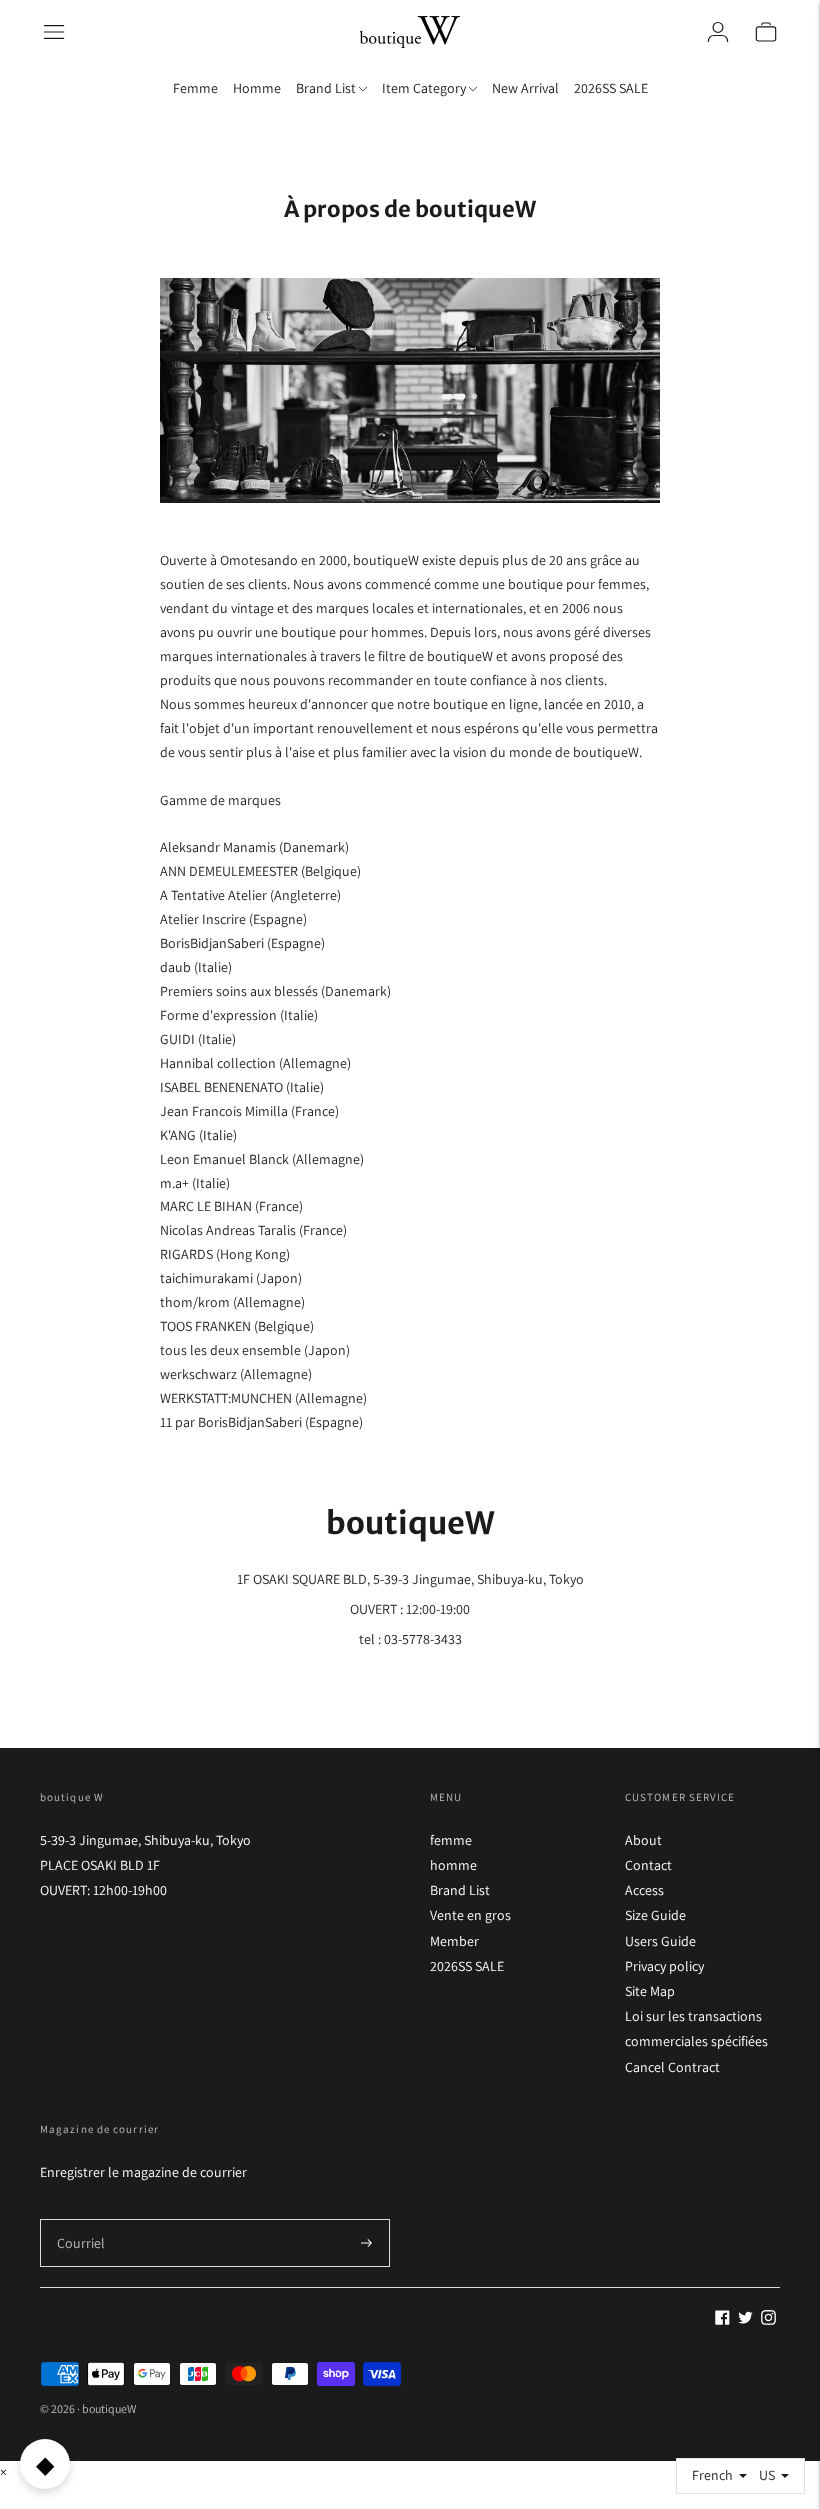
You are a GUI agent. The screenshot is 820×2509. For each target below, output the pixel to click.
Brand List (460, 1890)
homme (453, 1865)
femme (451, 1840)
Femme (195, 88)
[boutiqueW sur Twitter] (745, 2320)
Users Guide (660, 1941)
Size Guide (655, 1915)
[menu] (54, 32)
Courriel (79, 2218)
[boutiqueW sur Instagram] (768, 2320)
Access (644, 1890)
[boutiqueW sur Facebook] (722, 2320)
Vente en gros (470, 1915)
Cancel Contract (672, 2067)
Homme (257, 88)
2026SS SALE (611, 88)
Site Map (650, 1991)
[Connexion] (718, 32)
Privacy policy (664, 1966)
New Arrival (525, 88)
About (643, 1840)
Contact (648, 1865)
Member (454, 1941)
